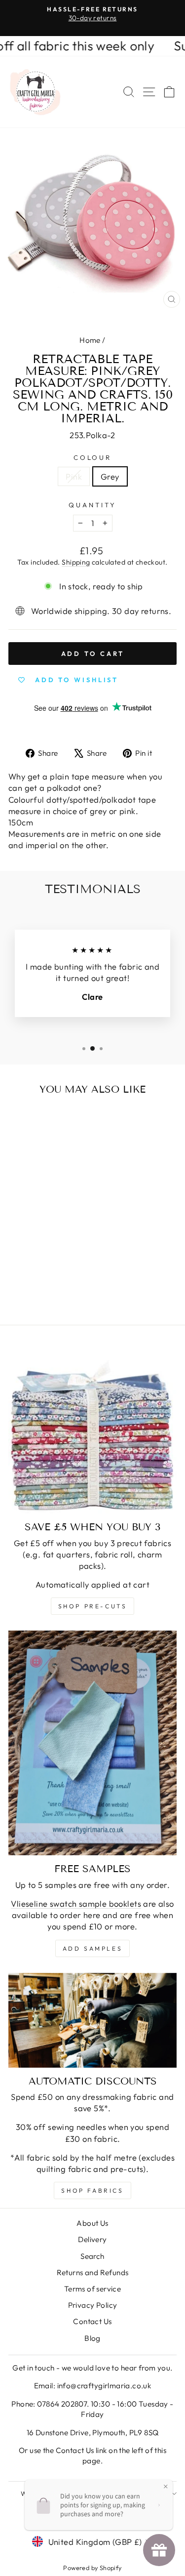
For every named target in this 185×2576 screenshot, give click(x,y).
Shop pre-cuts (93, 1606)
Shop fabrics (92, 2190)
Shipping (76, 562)
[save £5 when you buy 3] (92, 1429)
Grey (110, 476)
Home (90, 340)
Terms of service (93, 2289)
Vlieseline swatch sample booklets (76, 1903)
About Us (92, 2223)
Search (92, 2256)
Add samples (93, 1948)
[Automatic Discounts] (92, 2020)
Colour (93, 457)
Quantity (92, 505)
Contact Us (92, 2321)
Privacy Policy (93, 2305)
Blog (92, 2338)
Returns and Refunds (93, 2272)
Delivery (92, 2239)
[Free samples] (92, 1743)
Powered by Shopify (92, 2568)
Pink (74, 476)
